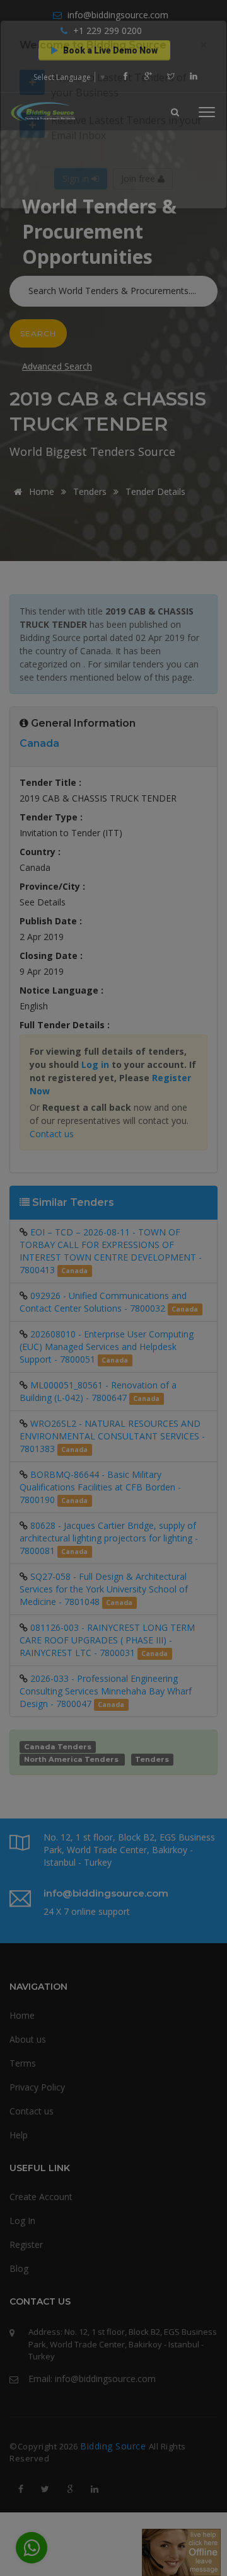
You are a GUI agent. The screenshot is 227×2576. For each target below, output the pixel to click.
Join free (139, 221)
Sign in (77, 221)
